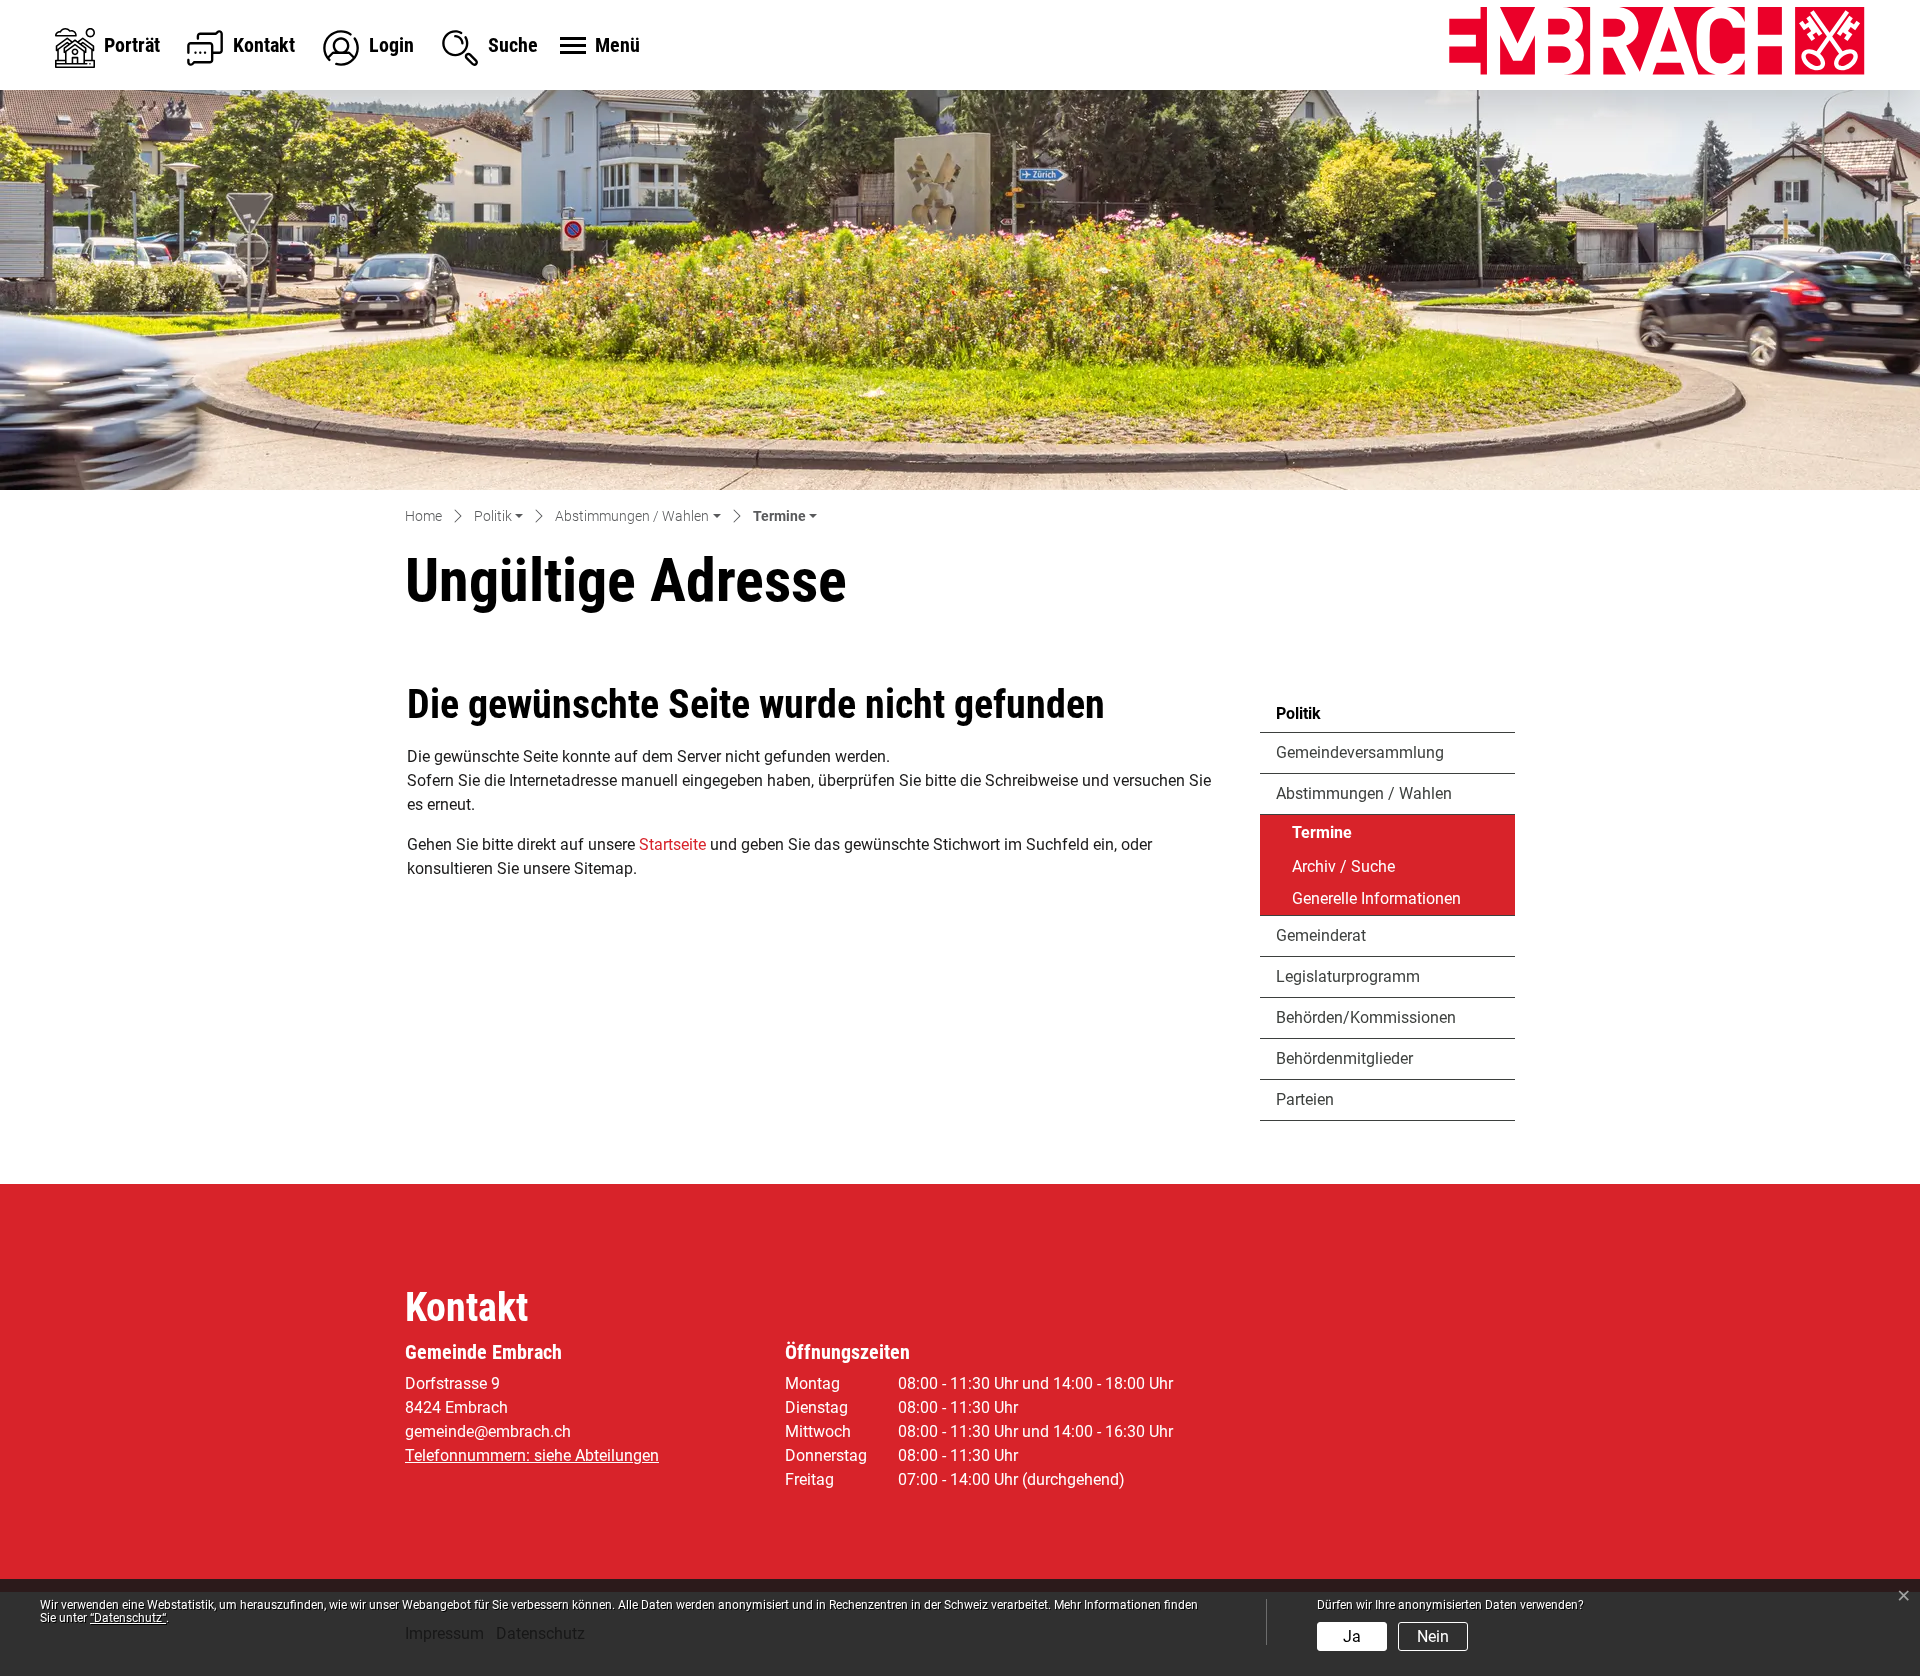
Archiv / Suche (1343, 866)
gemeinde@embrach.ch (488, 1431)
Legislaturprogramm (1348, 976)
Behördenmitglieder (1344, 1058)
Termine (1347, 837)
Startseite (672, 844)
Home (423, 516)
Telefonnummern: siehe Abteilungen (532, 1455)
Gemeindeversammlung (1360, 752)
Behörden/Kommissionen (1366, 1017)
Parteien (1305, 1099)
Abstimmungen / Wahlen (1364, 793)
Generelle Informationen (1376, 898)
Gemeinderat (1321, 935)
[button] (498, 517)
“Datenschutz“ (128, 1618)
